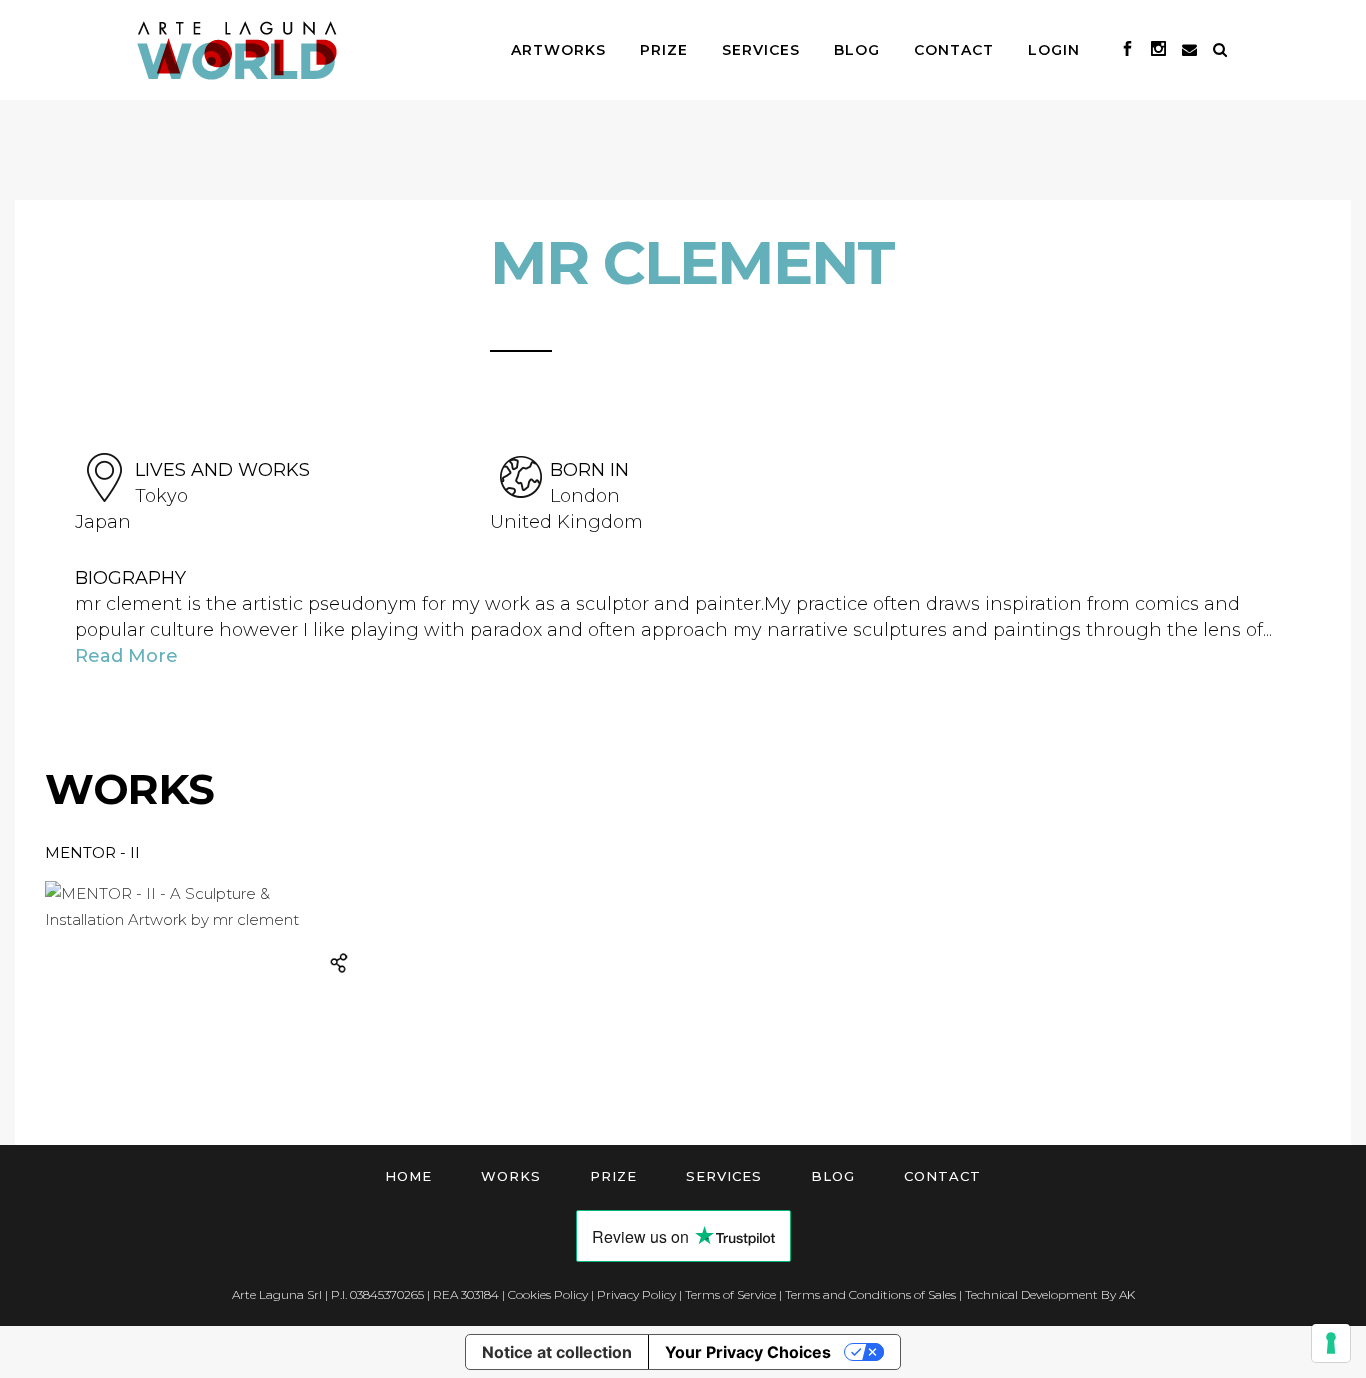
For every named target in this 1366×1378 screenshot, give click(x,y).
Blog (833, 1176)
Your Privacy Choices (748, 1352)
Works (511, 1176)
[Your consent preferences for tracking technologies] (1331, 1343)
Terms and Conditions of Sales (870, 1294)
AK (1127, 1294)
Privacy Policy (636, 1294)
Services (724, 1176)
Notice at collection (557, 1352)
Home (408, 1176)
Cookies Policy (548, 1294)
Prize (613, 1176)
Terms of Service (730, 1294)
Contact (942, 1176)
